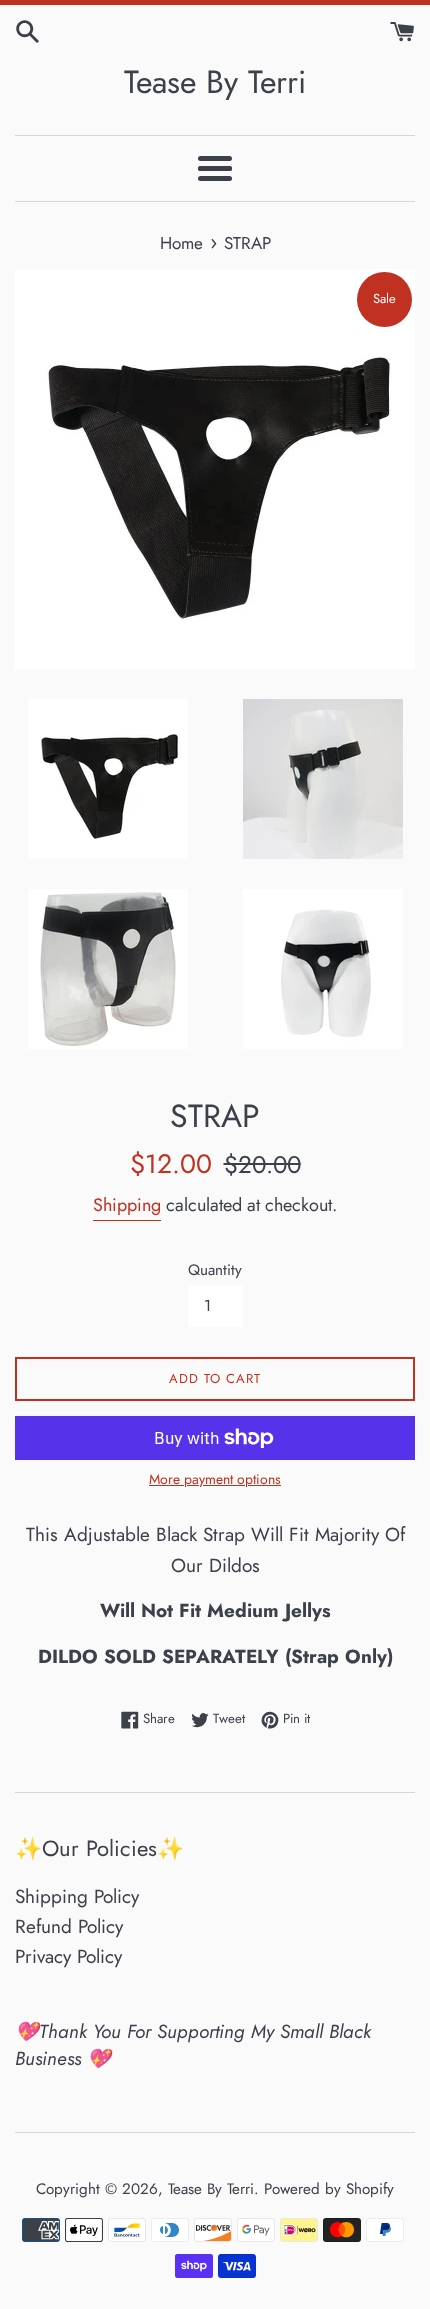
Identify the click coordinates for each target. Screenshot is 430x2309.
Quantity (215, 1270)
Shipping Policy (77, 1896)
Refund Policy (69, 1926)
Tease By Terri (215, 82)
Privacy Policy (68, 1956)
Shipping (127, 1205)
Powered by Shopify (329, 2189)
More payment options (215, 1479)
